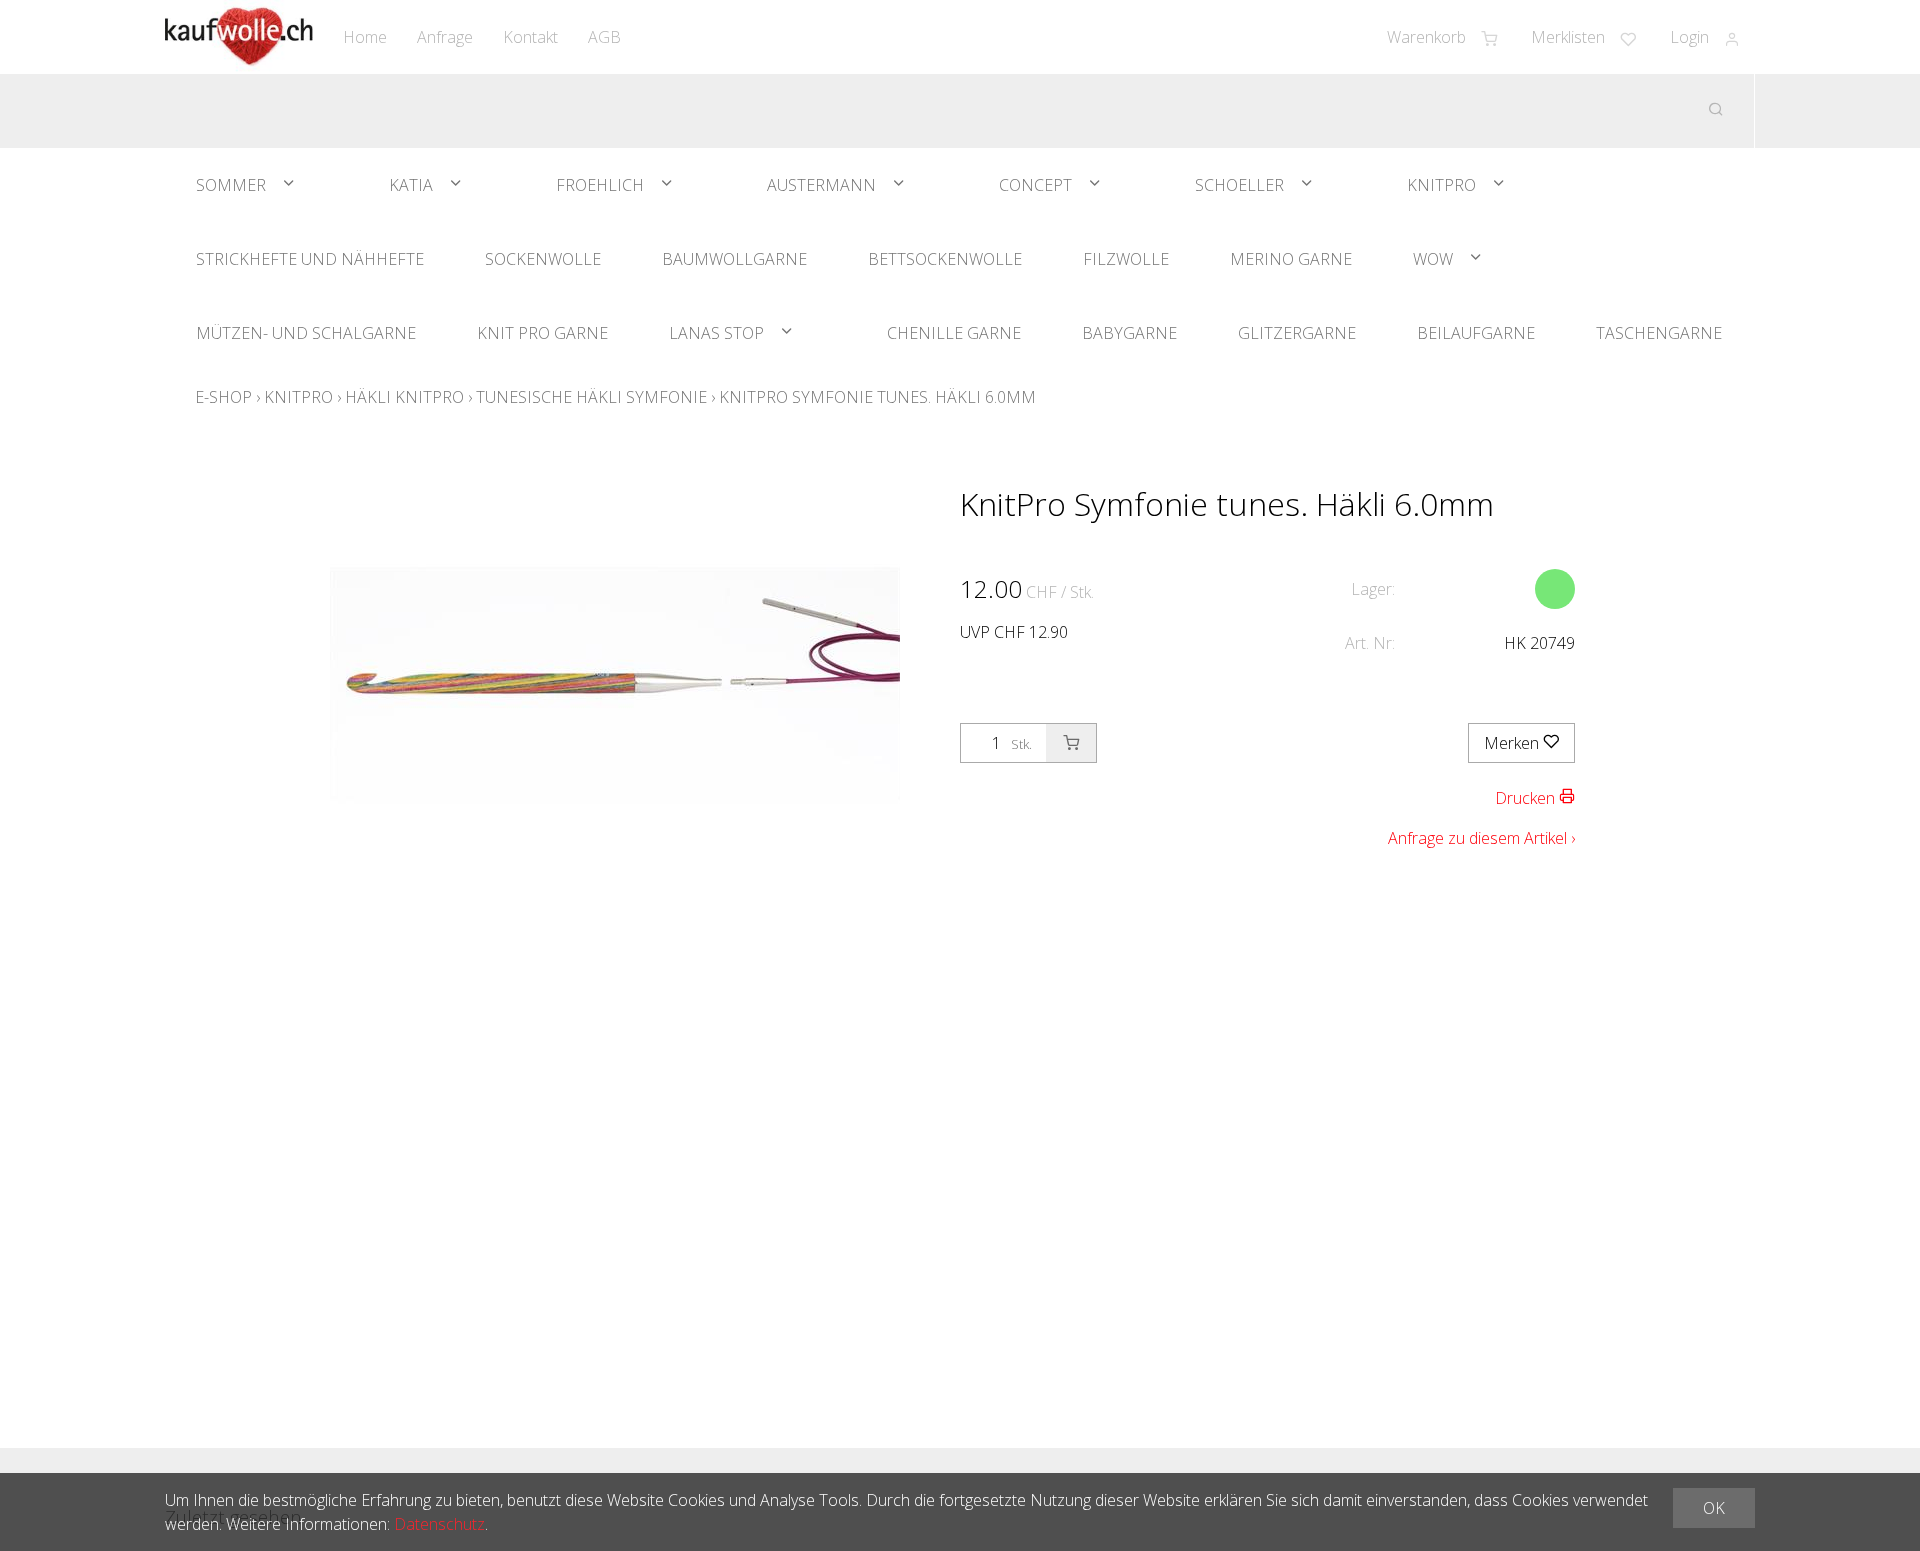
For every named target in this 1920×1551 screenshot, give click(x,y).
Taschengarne (1659, 333)
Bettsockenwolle (945, 259)
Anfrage (445, 37)
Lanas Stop (716, 333)
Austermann (821, 185)
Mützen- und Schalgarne (306, 333)
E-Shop (223, 397)
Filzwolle (1126, 259)
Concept (1035, 185)
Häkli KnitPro (404, 397)
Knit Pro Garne (542, 333)
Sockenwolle (543, 259)
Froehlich (600, 185)
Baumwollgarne (734, 259)
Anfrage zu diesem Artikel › (1481, 838)
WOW (1433, 259)
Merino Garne (1291, 259)
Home (365, 37)
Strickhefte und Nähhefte (310, 259)
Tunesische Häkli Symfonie (591, 397)
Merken (1513, 743)
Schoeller (1239, 185)
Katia (411, 185)
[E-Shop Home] (239, 37)
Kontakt (530, 37)
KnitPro (1441, 185)
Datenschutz (439, 1524)
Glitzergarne (1297, 333)
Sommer (231, 185)
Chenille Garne (954, 333)
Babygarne (1129, 333)
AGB (604, 37)
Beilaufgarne (1476, 333)
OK (1714, 1508)
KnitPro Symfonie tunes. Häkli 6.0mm (877, 397)
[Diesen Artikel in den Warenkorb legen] (1071, 743)
